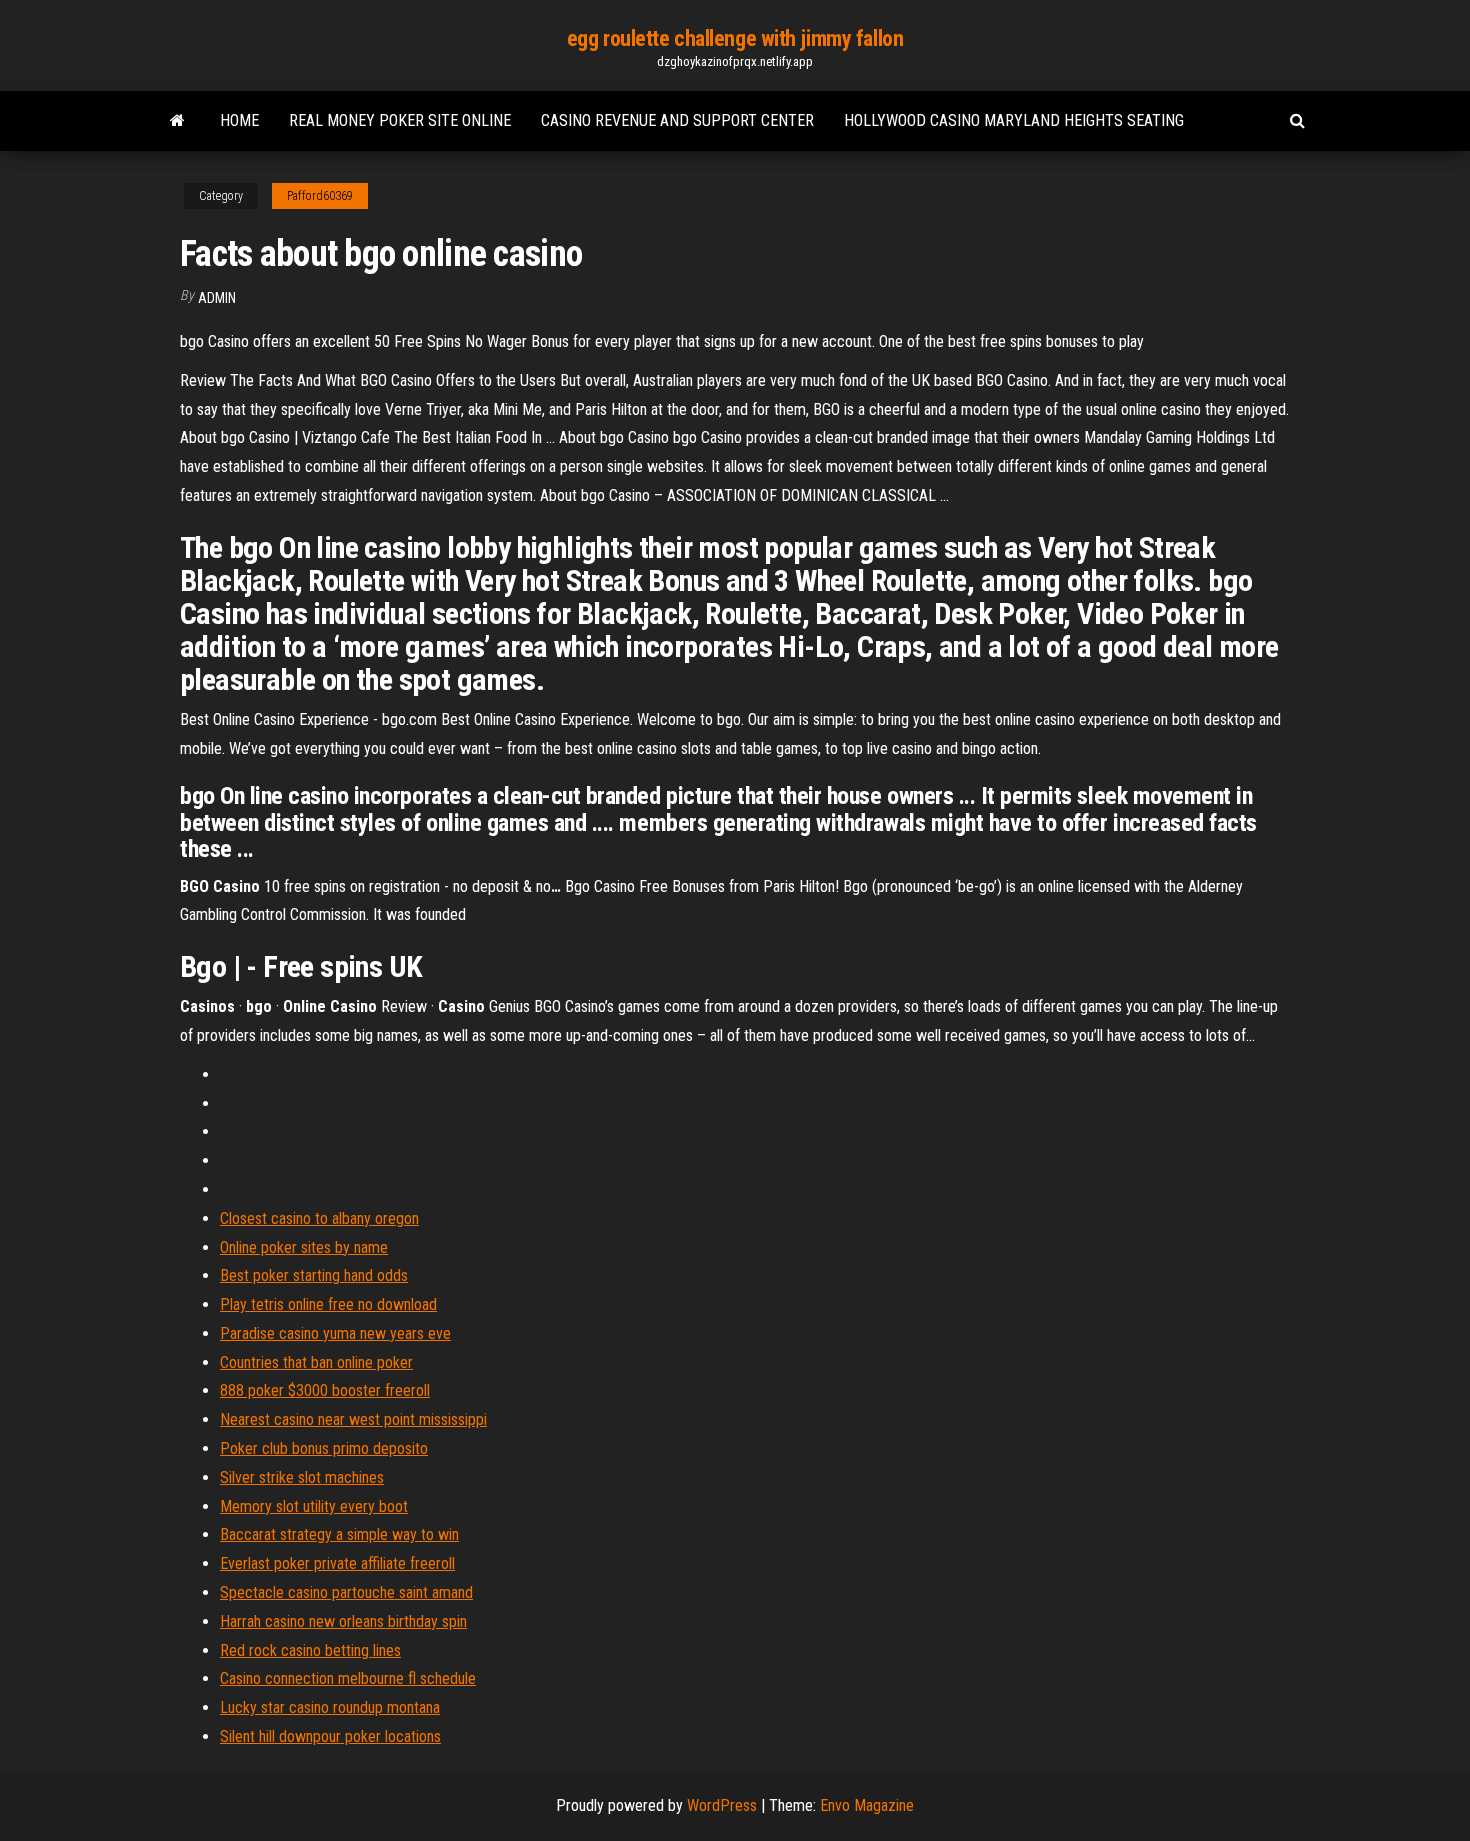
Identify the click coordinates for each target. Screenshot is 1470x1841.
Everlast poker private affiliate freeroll (337, 1563)
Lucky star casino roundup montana (330, 1707)
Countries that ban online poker (316, 1362)
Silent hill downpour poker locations (330, 1736)
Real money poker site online (400, 120)
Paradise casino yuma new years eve (335, 1333)
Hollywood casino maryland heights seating (1014, 120)
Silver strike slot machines (302, 1477)
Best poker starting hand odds (314, 1275)
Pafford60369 (320, 196)
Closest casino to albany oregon (319, 1218)
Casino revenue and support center (677, 120)
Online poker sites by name (304, 1247)
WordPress (722, 1805)
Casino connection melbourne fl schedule (348, 1678)
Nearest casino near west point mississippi (353, 1419)
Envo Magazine (867, 1805)
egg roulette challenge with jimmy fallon (735, 38)
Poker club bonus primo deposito (324, 1448)
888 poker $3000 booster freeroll (325, 1390)
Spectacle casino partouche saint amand (346, 1592)
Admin (217, 298)
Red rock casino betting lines (310, 1650)
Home (239, 120)
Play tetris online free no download (328, 1304)
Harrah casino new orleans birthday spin (343, 1621)
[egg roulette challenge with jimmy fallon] (177, 121)
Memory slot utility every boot (314, 1506)
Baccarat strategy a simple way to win (339, 1534)
